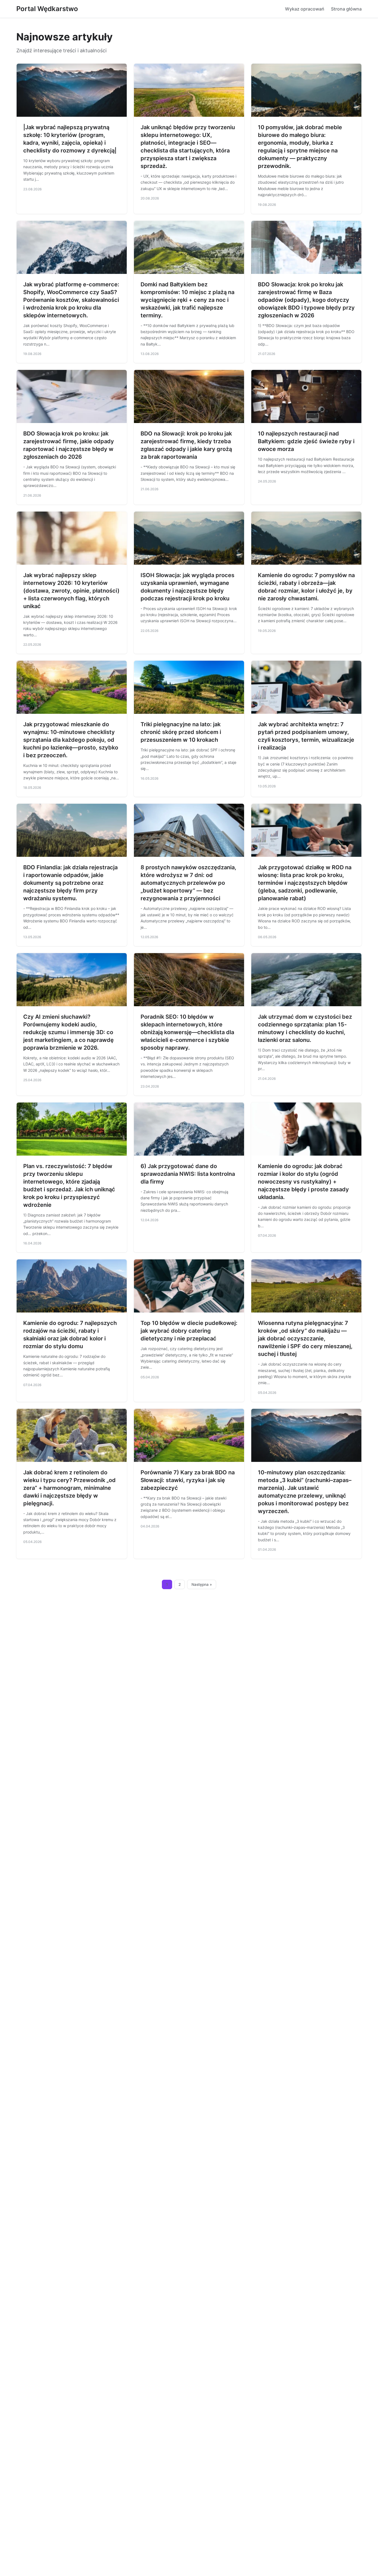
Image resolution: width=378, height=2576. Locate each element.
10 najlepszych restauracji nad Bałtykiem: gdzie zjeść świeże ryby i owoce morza (306, 441)
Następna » (202, 1584)
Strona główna (346, 9)
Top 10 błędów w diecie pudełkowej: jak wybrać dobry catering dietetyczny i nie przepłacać (189, 1331)
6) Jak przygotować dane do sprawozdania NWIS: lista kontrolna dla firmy (188, 1174)
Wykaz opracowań (305, 9)
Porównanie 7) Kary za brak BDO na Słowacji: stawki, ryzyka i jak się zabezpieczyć (188, 1480)
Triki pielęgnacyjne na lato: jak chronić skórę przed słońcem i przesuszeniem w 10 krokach (181, 732)
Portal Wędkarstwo (47, 9)
